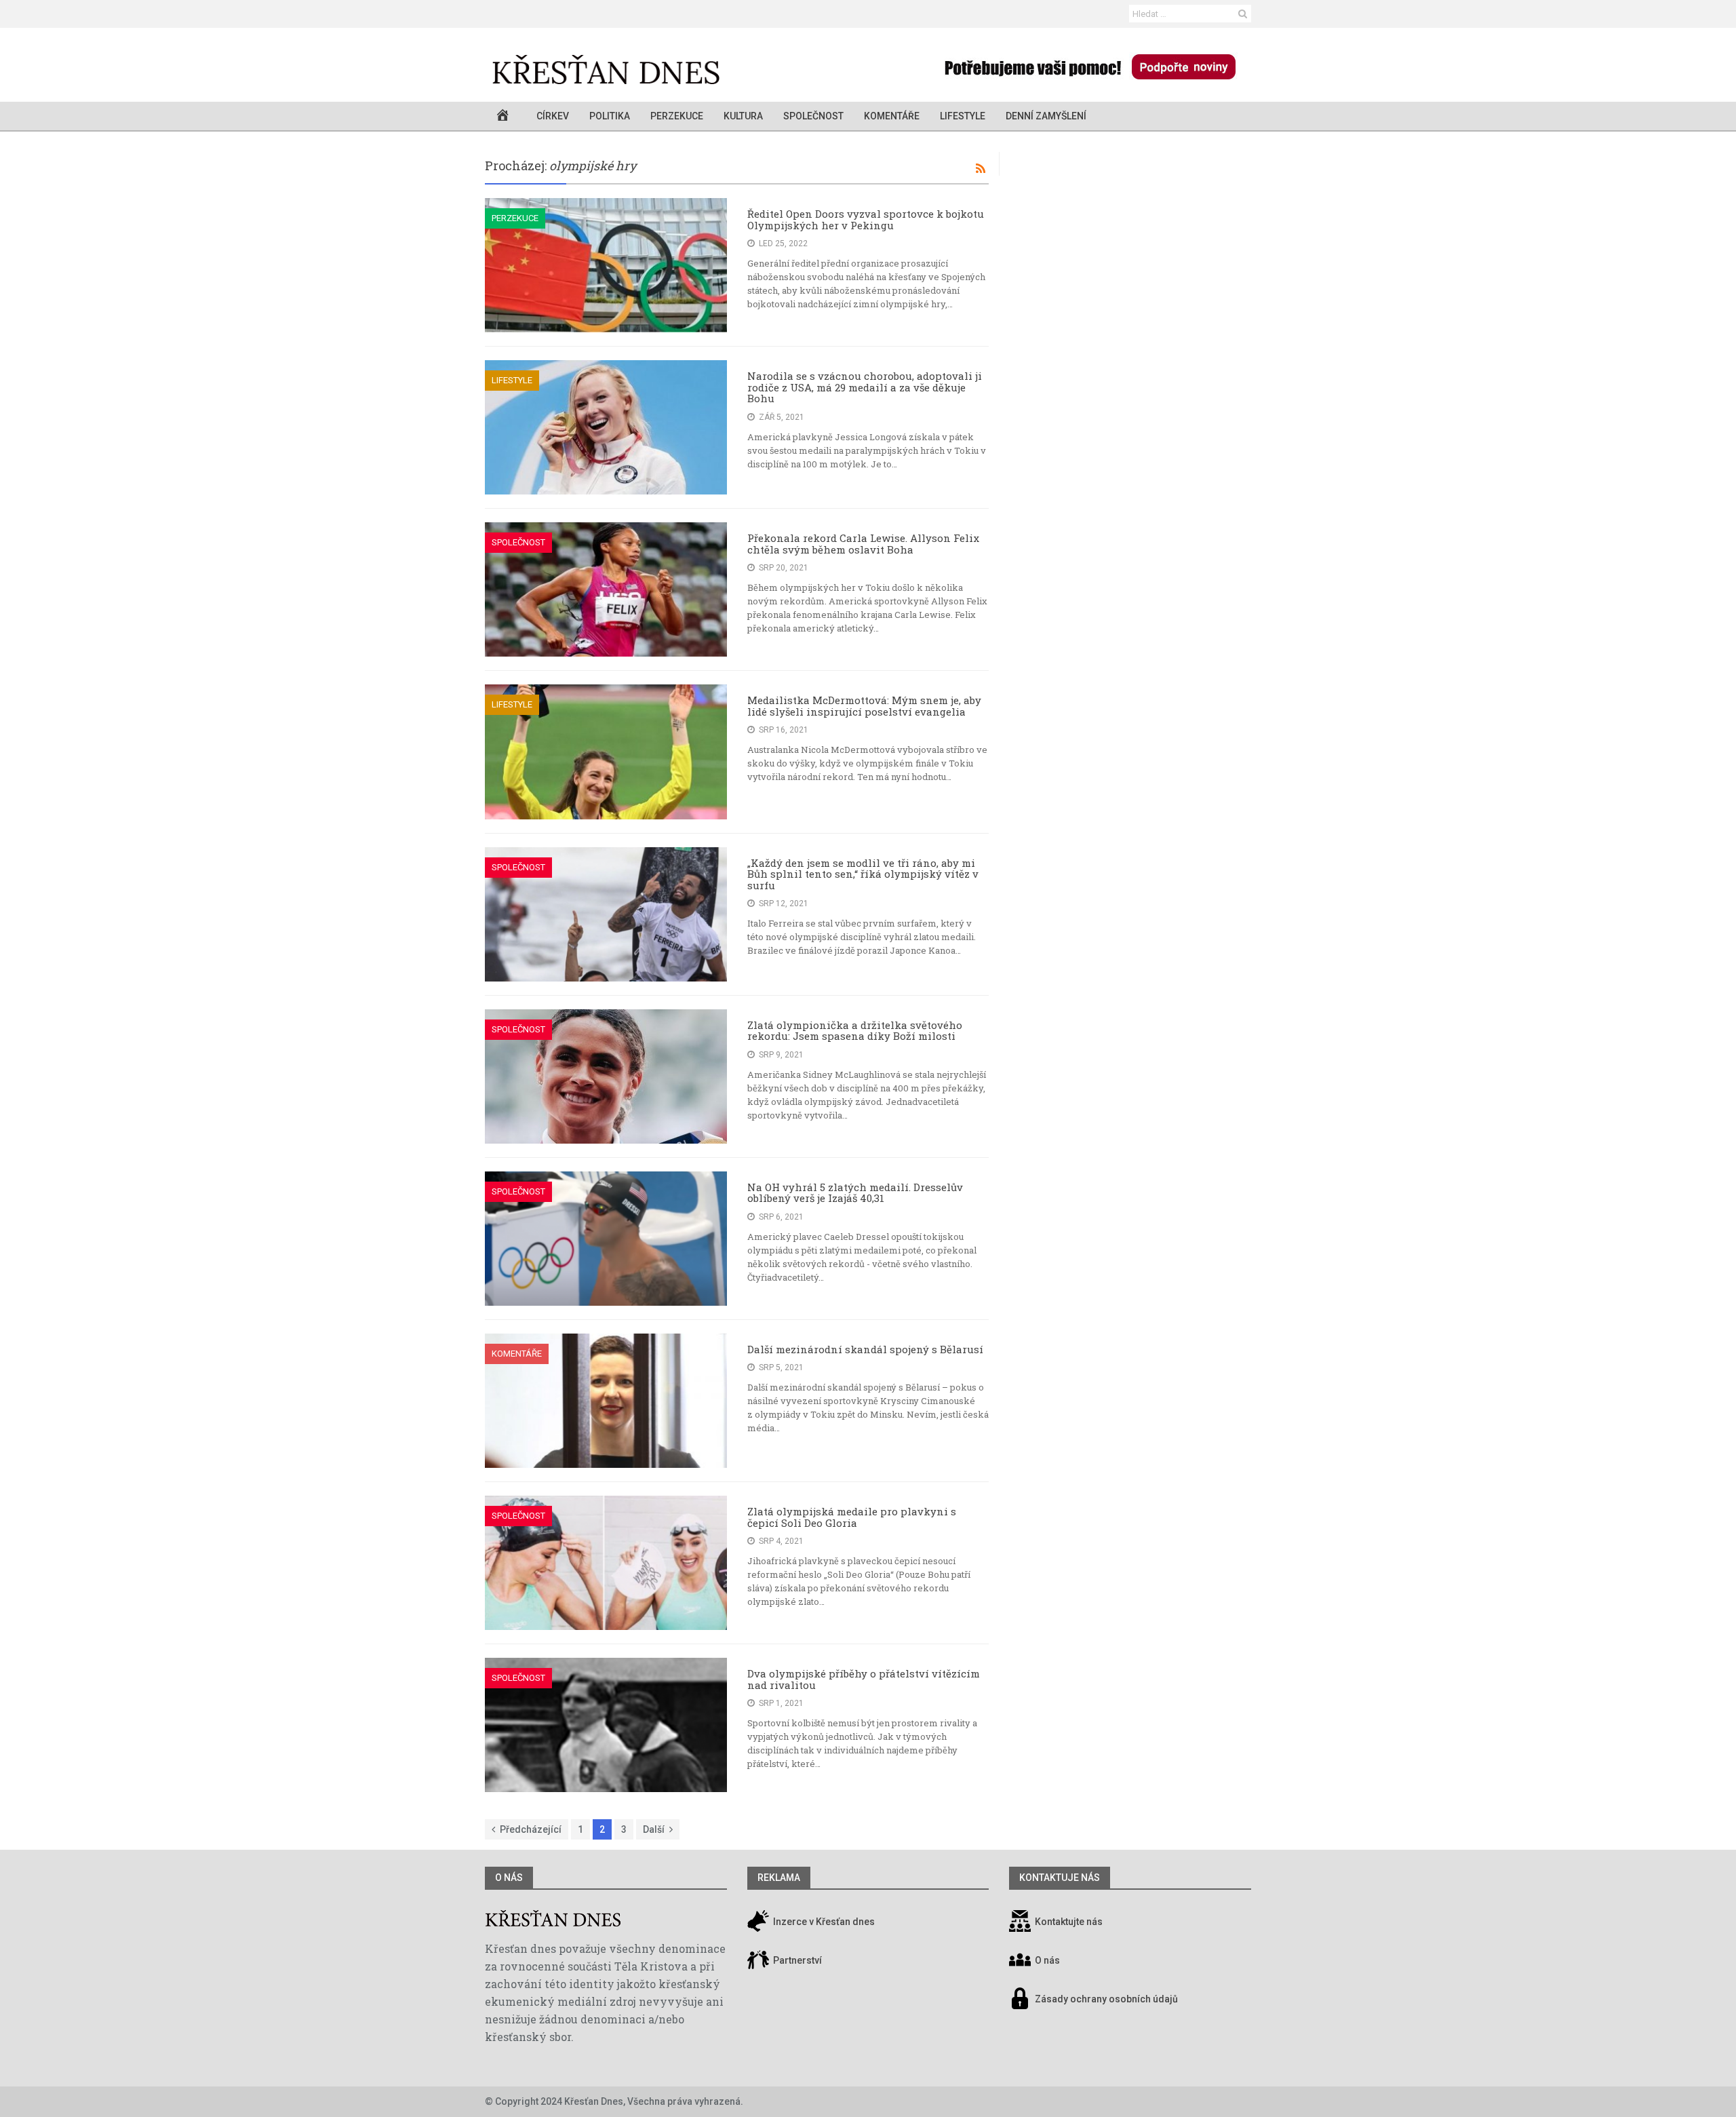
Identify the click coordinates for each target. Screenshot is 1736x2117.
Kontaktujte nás (1069, 1922)
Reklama (779, 1878)
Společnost (813, 116)
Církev (553, 116)
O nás (509, 1878)
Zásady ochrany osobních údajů (1106, 2000)
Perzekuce (677, 116)
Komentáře (892, 116)
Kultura (743, 116)
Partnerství (796, 1961)
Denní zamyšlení (1046, 116)
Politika (610, 116)
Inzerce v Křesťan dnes (823, 1922)
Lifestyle (963, 116)
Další (654, 1829)
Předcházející (531, 1829)
